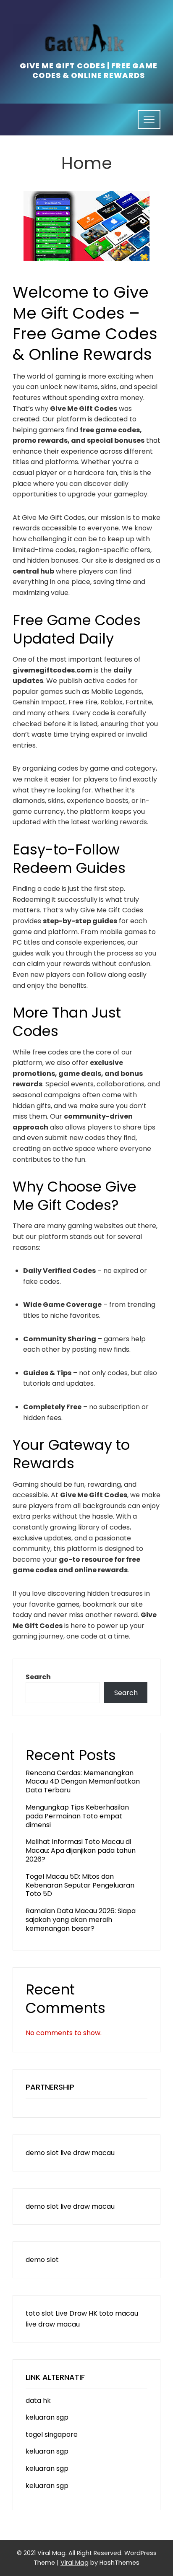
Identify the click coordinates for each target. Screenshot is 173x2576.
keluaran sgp (47, 2417)
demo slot (42, 2153)
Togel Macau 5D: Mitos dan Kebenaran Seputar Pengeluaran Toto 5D (80, 1885)
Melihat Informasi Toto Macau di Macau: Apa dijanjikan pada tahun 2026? (81, 1850)
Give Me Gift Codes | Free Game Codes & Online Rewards (89, 71)
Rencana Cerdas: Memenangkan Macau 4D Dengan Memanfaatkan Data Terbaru (83, 1782)
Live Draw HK (76, 2313)
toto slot (40, 2313)
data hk (38, 2401)
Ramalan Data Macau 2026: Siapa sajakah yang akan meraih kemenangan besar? (81, 1920)
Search (38, 1677)
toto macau (119, 2313)
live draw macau (88, 2153)
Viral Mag (75, 2563)
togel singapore (52, 2434)
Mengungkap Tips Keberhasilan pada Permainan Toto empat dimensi (77, 1816)
